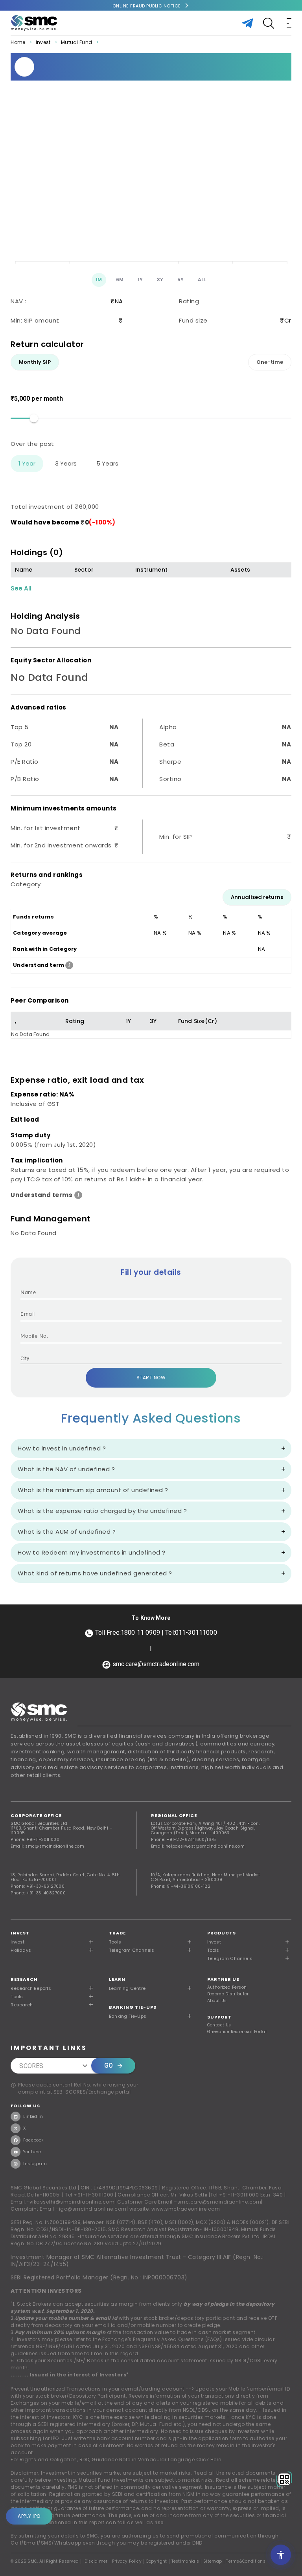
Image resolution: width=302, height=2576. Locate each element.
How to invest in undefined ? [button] (62, 1448)
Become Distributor (228, 1994)
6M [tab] (120, 280)
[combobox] (145, 1359)
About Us (217, 2001)
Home (18, 42)
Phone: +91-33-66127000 (38, 1886)
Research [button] (22, 2005)
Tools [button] (115, 1942)
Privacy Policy (127, 2561)
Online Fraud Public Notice (147, 6)
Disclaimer (96, 2561)
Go (109, 2065)
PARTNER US (223, 1979)
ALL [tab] (202, 280)
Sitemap (213, 2561)
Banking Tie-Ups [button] (128, 2016)
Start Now (151, 1378)
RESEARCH (24, 1979)
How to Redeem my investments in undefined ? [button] (92, 1552)
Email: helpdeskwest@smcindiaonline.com (198, 1846)
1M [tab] (99, 280)
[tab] (35, 362)
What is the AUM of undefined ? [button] (67, 1532)
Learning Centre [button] (127, 1988)
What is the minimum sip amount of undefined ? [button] (93, 1490)
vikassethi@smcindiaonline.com (72, 2202)
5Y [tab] (181, 280)
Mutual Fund (76, 42)
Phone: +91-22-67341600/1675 (184, 1840)
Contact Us (219, 2025)
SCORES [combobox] (31, 2066)
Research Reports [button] (31, 1988)
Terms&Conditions (246, 2561)
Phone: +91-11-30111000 (35, 1840)
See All (21, 588)
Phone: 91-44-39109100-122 (181, 1886)
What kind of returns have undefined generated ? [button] (95, 1573)
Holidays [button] (21, 1950)
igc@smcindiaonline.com (93, 2209)
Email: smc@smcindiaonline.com (47, 1846)
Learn (117, 1979)
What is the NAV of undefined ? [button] (66, 1469)
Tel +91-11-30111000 (89, 2195)
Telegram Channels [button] (132, 1950)
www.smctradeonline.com (186, 2209)
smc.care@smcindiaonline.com (219, 2202)
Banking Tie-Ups (133, 2007)
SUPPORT (219, 2017)
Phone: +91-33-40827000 (38, 1893)
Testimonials (185, 2561)
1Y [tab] (140, 280)
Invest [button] (17, 1942)
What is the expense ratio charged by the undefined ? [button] (102, 1511)
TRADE (117, 1933)
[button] (249, 1942)
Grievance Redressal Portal (237, 2032)
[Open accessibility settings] (281, 2555)
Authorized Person (227, 1987)
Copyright (157, 2561)
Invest (43, 42)
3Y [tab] (160, 280)
